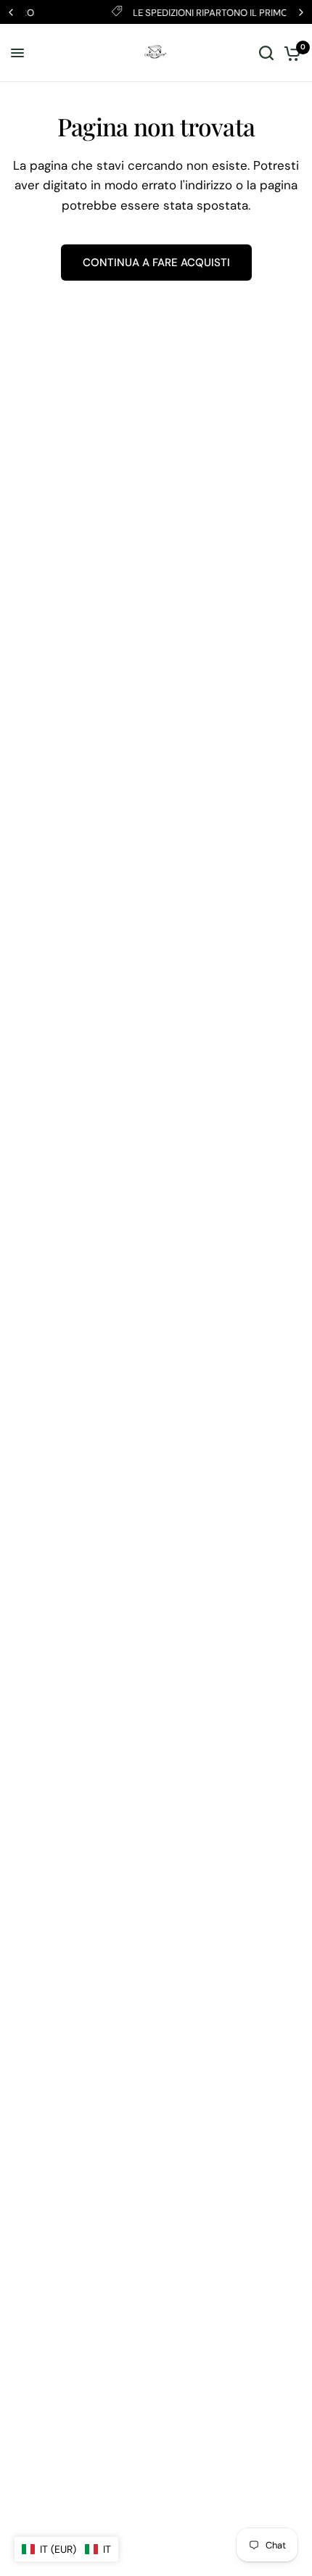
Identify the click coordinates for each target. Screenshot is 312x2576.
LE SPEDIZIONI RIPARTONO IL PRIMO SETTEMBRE (175, 13)
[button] (66, 2549)
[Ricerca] (266, 53)
